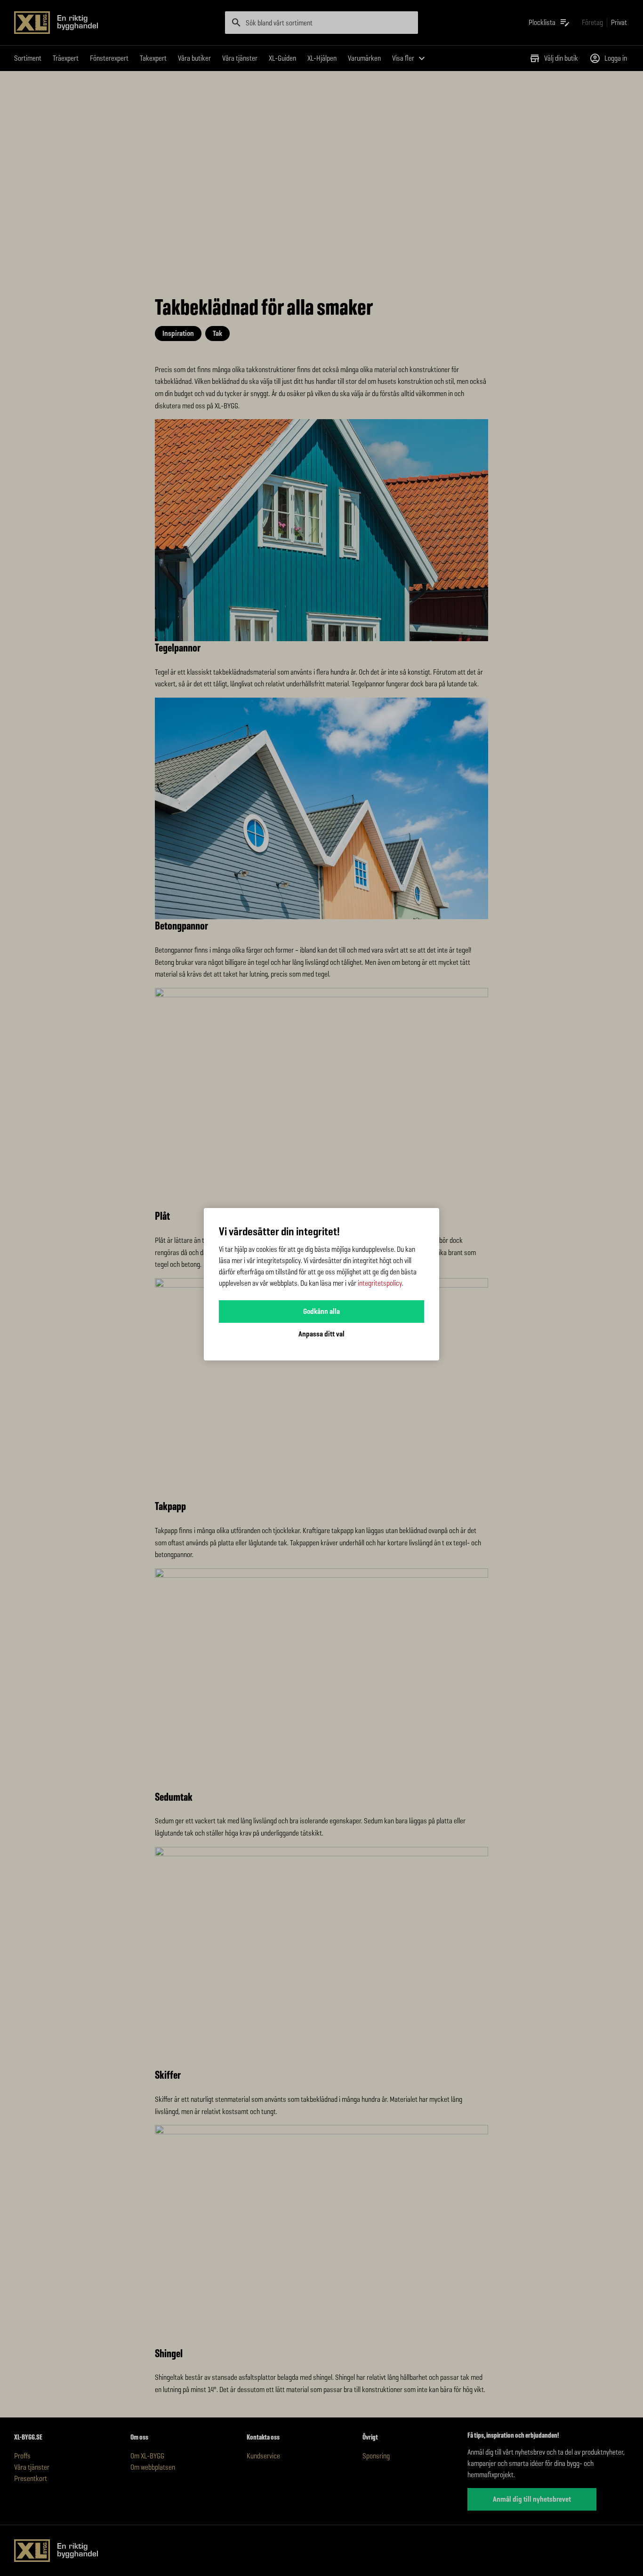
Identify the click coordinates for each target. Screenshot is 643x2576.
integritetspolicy (380, 1283)
